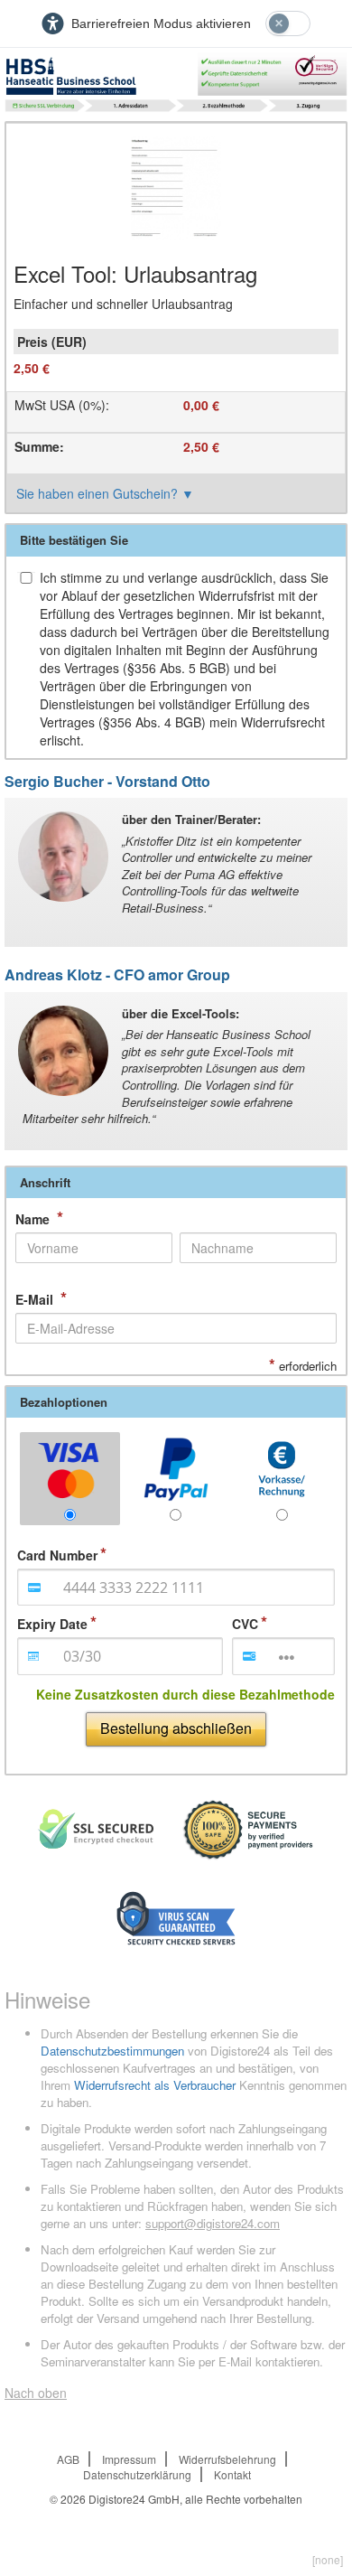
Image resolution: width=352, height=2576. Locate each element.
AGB (68, 2459)
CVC (245, 1624)
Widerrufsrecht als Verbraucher (155, 2085)
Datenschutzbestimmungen (112, 2051)
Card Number (57, 1555)
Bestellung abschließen (176, 1728)
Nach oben (36, 2393)
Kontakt (232, 2474)
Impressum (129, 2459)
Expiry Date (52, 1624)
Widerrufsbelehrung (227, 2459)
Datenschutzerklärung (137, 2474)
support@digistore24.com (213, 2223)
